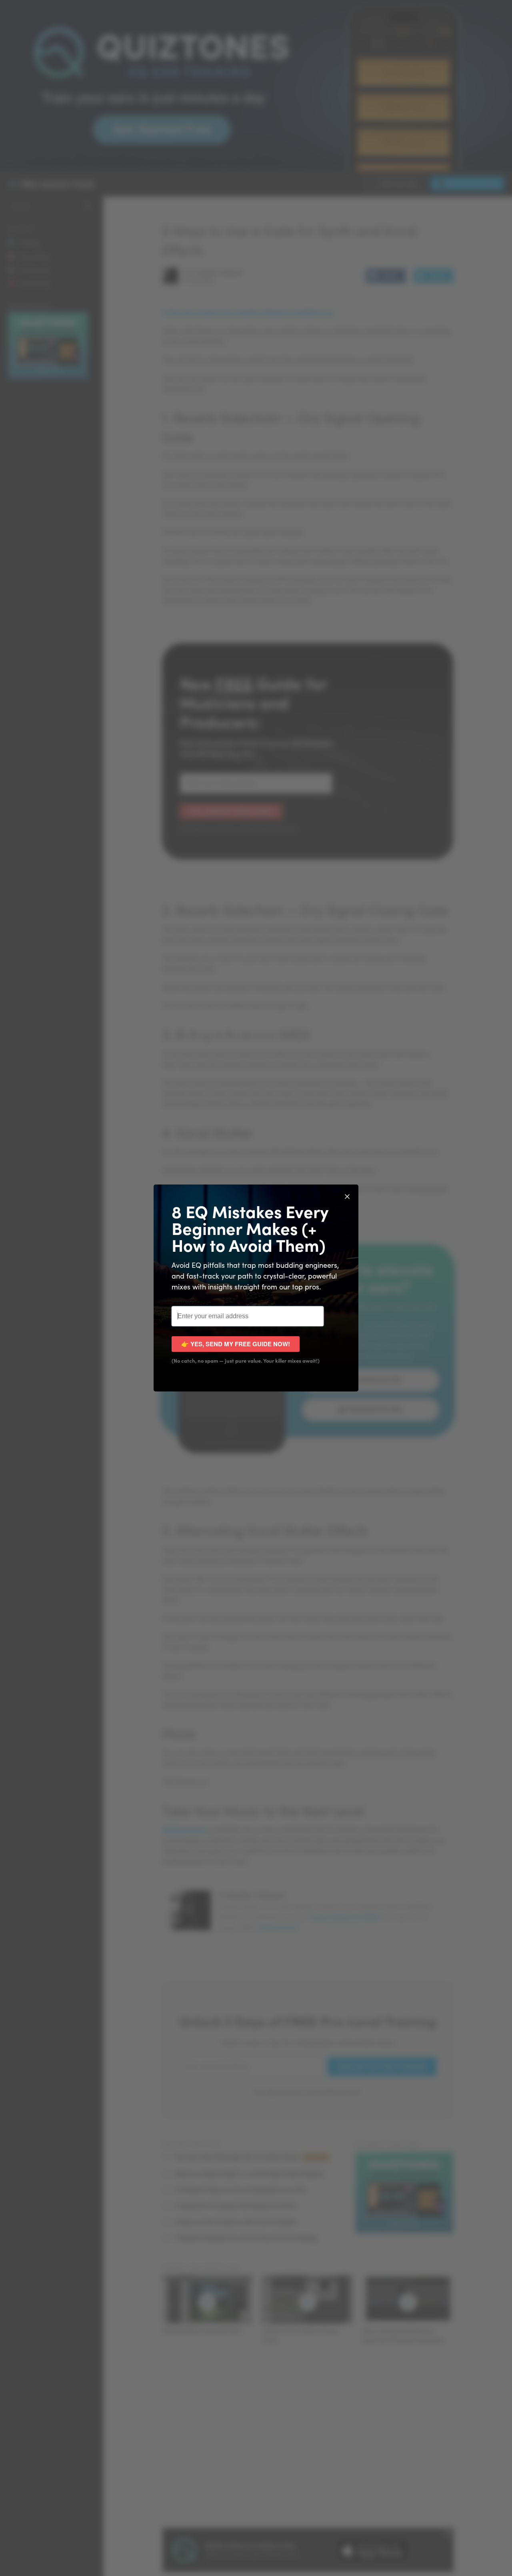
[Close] (347, 1196)
